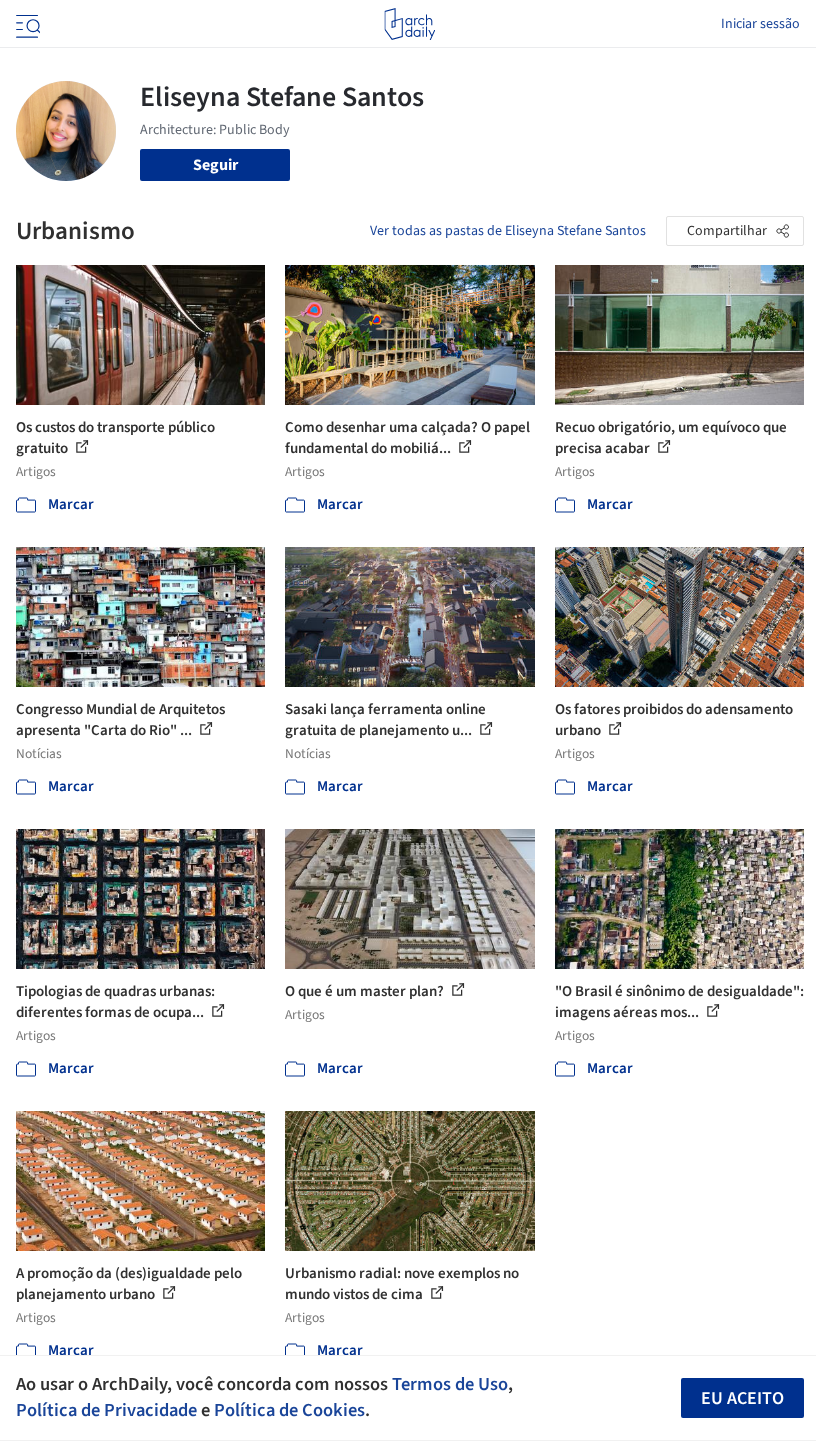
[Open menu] (26, 24)
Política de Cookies (289, 1410)
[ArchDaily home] (409, 24)
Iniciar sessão (760, 24)
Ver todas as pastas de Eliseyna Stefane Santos (508, 231)
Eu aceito (742, 1398)
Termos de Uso (450, 1384)
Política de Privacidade (106, 1410)
